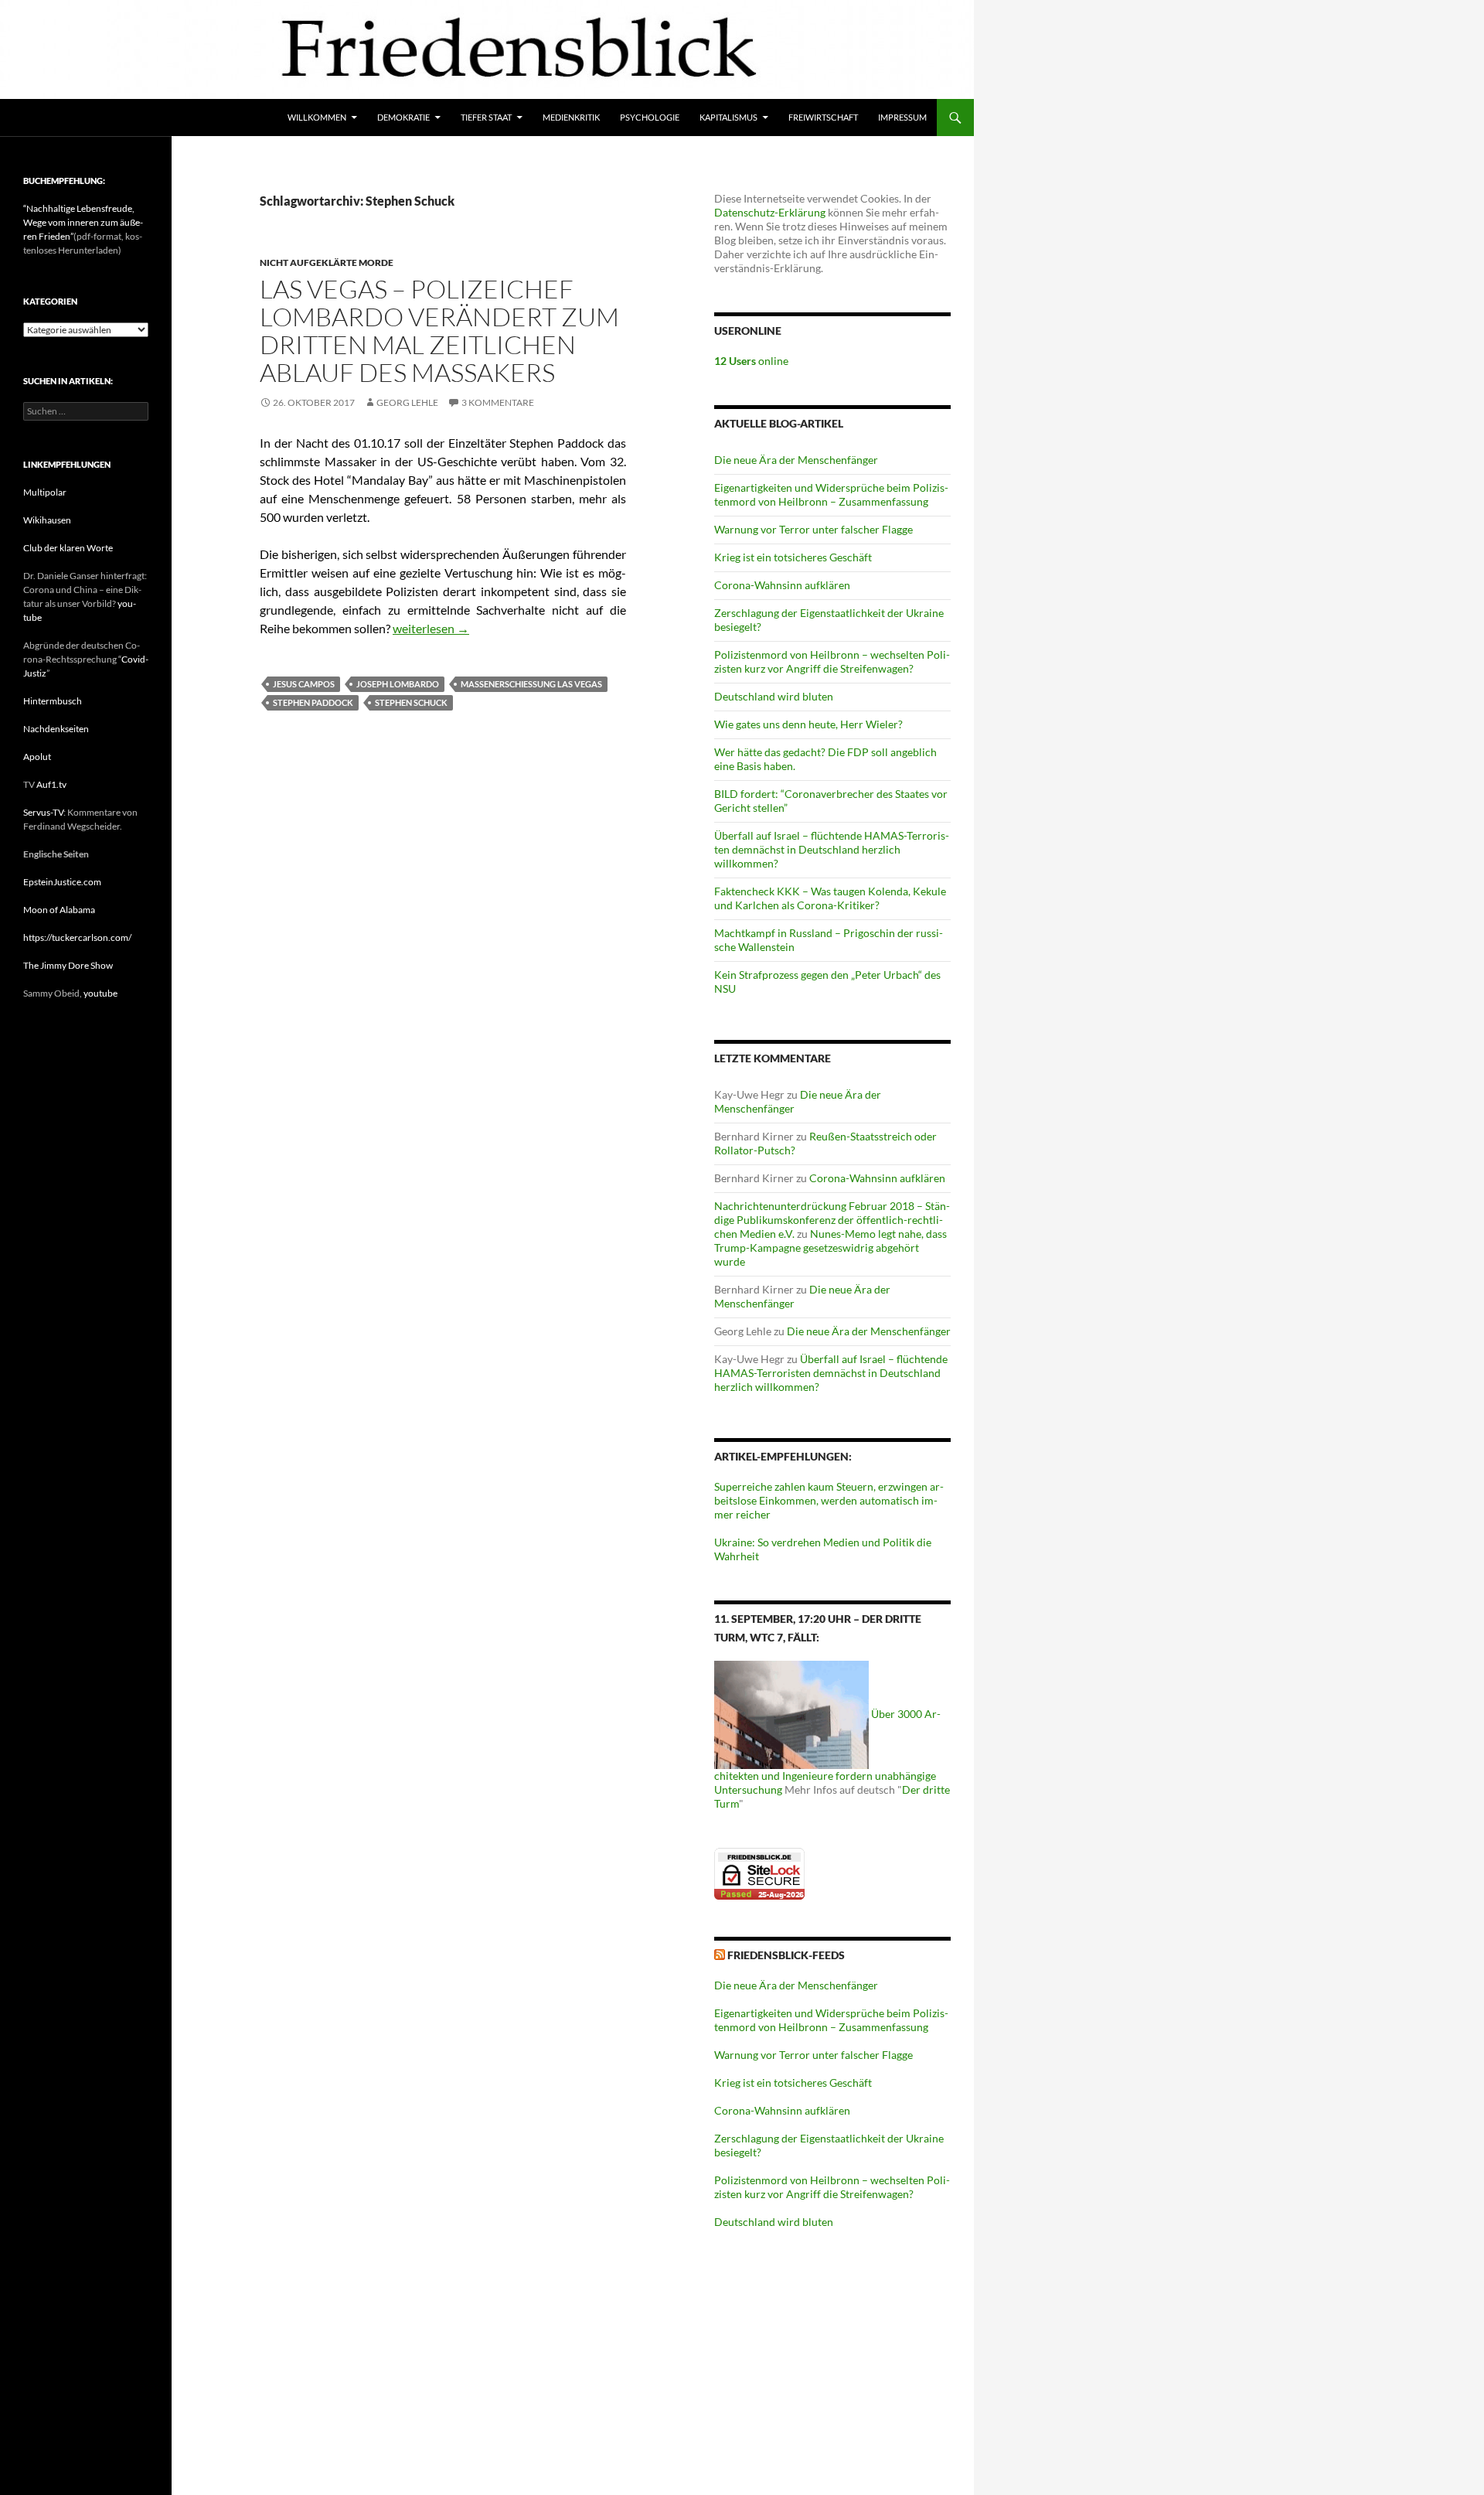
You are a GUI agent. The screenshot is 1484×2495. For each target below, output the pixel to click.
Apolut (37, 757)
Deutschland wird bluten (774, 696)
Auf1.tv (51, 784)
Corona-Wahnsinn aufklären (782, 585)
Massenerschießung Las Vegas (531, 684)
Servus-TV (43, 812)
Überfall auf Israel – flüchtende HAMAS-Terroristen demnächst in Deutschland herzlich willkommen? (832, 849)
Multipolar (45, 492)
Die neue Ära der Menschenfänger (796, 460)
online (751, 361)
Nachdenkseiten (56, 729)
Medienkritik (571, 117)
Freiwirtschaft (823, 117)
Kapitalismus (728, 117)
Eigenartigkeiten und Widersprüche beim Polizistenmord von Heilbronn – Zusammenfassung (831, 494)
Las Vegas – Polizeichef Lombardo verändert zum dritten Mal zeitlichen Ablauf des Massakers (439, 331)
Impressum (902, 117)
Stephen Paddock (313, 702)
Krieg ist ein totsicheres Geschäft (793, 557)
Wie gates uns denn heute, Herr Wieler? (808, 724)
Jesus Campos (304, 684)
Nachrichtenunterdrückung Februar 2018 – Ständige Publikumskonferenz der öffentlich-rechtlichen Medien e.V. (832, 1220)
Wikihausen (47, 520)
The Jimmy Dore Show (68, 965)
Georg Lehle (407, 402)
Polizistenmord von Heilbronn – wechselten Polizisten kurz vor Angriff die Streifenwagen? (832, 661)
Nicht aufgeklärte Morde (327, 262)
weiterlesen (431, 628)
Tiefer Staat (486, 117)
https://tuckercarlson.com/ (77, 937)
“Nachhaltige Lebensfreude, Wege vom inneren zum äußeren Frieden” (83, 222)
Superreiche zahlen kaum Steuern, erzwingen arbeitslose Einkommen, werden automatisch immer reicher (829, 1500)
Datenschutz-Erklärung (770, 212)
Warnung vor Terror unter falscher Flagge (813, 529)
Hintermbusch (53, 701)
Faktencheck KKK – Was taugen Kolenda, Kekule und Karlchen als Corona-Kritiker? (830, 898)
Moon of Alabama (59, 910)
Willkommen (317, 117)
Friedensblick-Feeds (786, 1955)
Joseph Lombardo (398, 684)
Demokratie (403, 117)
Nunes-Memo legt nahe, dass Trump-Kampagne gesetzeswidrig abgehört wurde (830, 1247)
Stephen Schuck (411, 702)
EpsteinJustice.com (62, 882)
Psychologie (650, 117)
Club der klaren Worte (68, 548)
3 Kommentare (498, 402)
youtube (100, 993)
